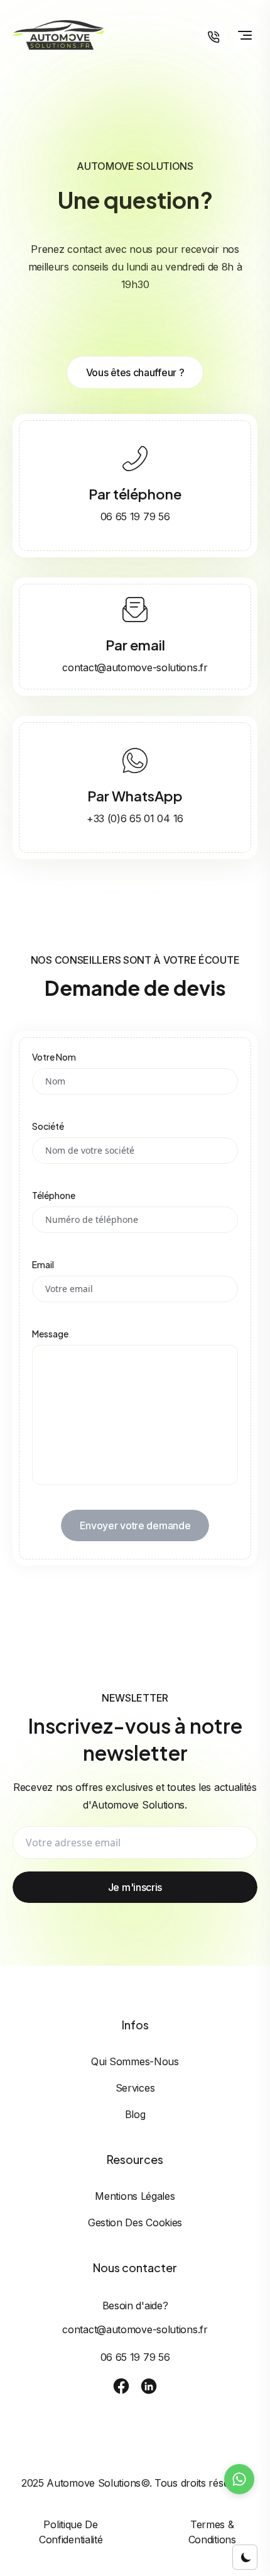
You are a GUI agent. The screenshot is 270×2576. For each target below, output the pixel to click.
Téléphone (54, 1195)
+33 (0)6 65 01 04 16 (135, 818)
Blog (135, 2114)
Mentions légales (135, 2196)
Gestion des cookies (135, 2222)
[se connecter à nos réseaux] (121, 2386)
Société (48, 1126)
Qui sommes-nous (135, 2061)
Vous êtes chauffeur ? (135, 372)
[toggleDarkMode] (245, 2557)
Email (43, 1264)
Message (50, 1334)
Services (135, 2088)
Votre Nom (54, 1057)
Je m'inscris (135, 1887)
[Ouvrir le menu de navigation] (245, 35)
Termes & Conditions (212, 2532)
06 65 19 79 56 (135, 516)
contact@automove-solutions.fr (135, 667)
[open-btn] (213, 37)
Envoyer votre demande (135, 1525)
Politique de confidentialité (71, 2532)
